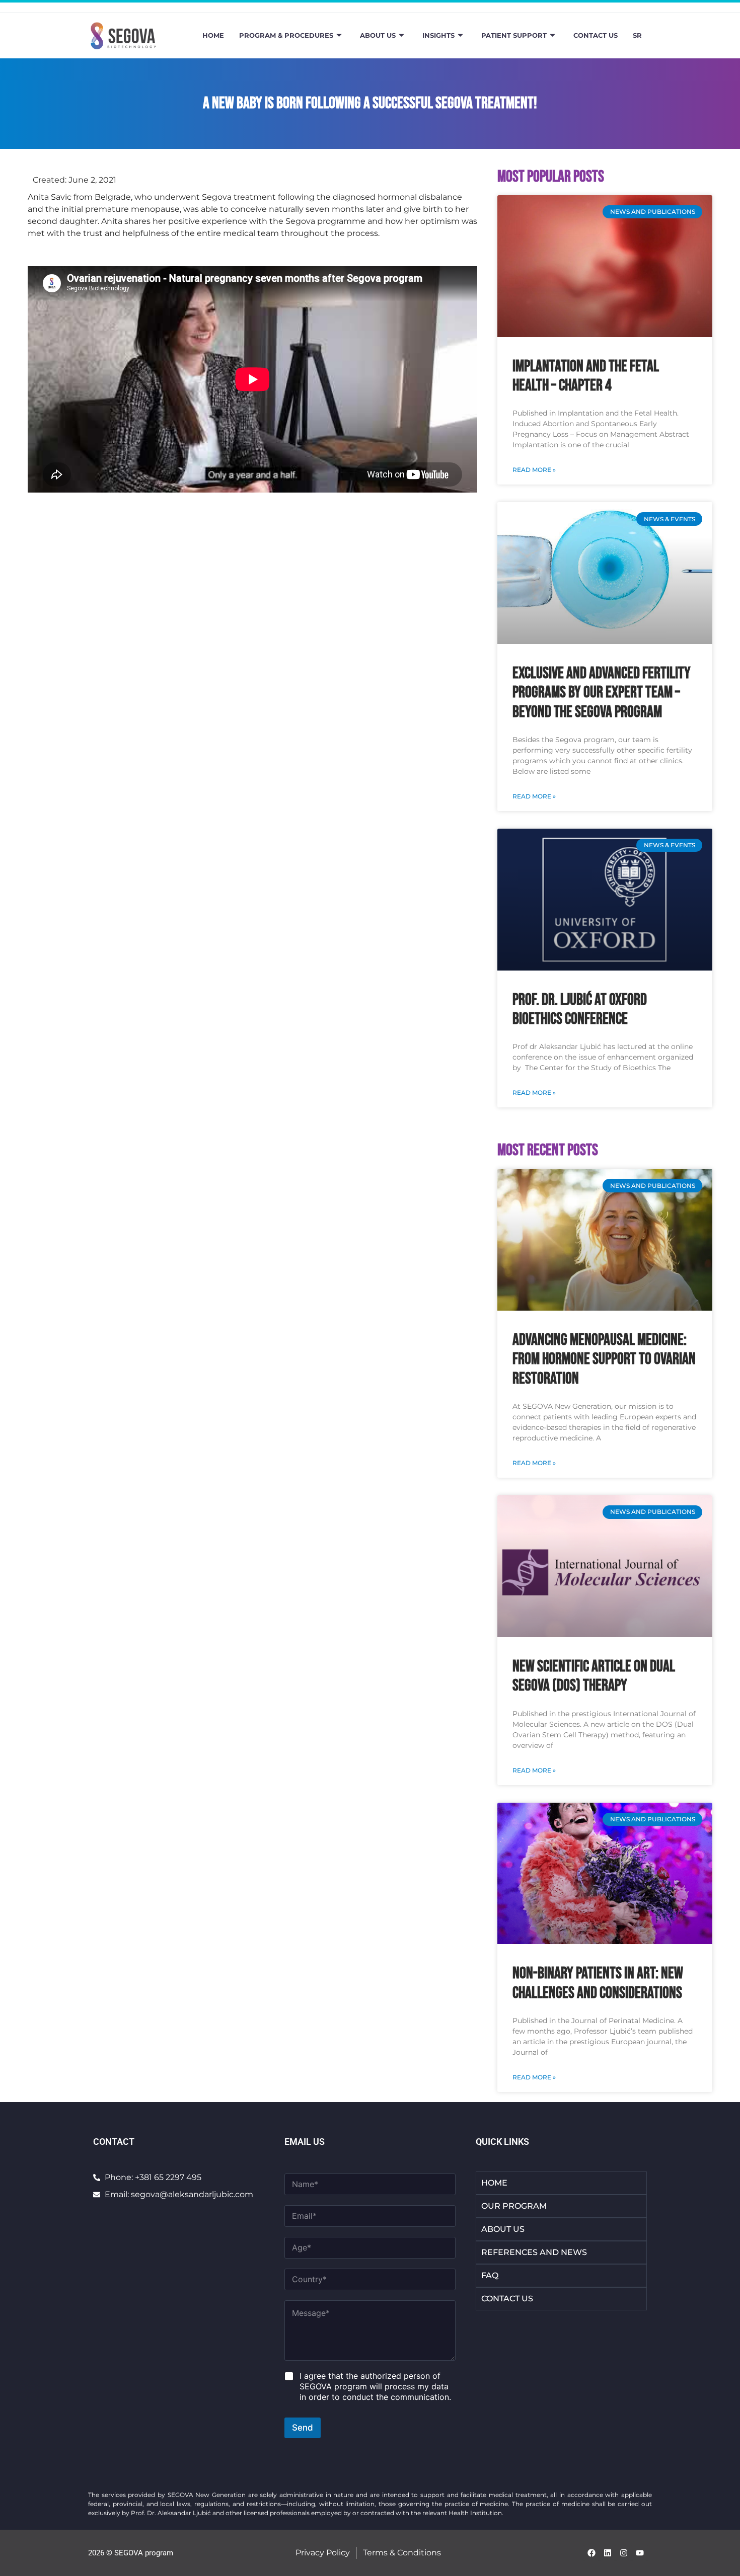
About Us (378, 35)
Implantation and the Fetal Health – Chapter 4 (586, 376)
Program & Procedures (286, 35)
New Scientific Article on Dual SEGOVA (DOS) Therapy (594, 1676)
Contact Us (596, 35)
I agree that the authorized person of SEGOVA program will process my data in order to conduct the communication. (375, 2386)
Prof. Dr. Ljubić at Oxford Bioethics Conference (580, 1010)
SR (637, 35)
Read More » (534, 470)
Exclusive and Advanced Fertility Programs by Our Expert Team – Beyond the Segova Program (602, 693)
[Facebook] (591, 2553)
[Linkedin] (608, 2553)
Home (213, 35)
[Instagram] (624, 2553)
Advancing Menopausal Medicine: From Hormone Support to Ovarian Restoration (604, 1359)
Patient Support (514, 35)
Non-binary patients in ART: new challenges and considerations (598, 1983)
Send (303, 2428)
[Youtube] (640, 2553)
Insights (438, 35)
